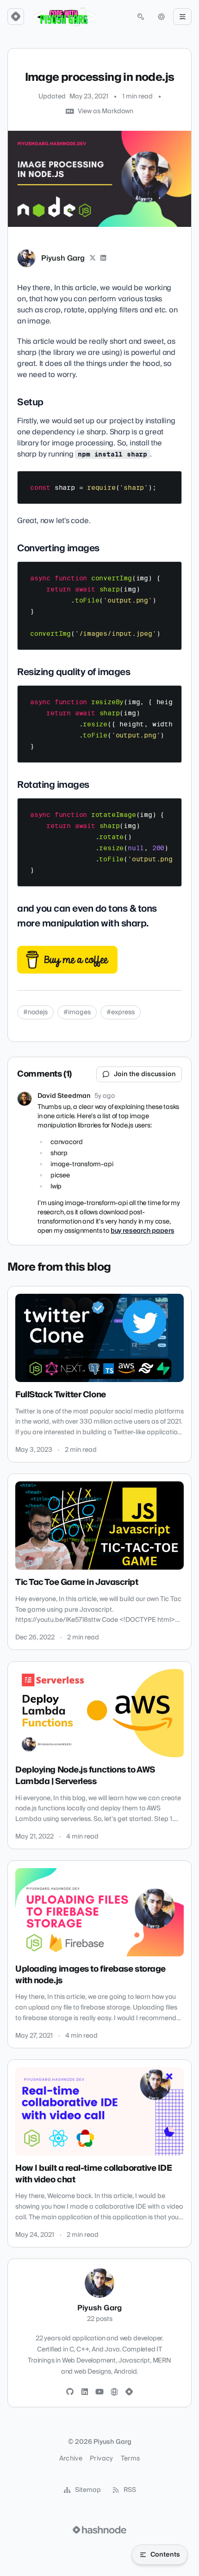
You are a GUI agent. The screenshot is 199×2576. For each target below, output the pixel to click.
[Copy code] (170, 481)
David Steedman (64, 1096)
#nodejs (35, 1012)
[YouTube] (99, 2392)
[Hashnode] (129, 2392)
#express (121, 1012)
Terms (131, 2459)
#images (77, 1012)
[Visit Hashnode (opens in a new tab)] (99, 2530)
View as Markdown (106, 111)
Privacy (101, 2459)
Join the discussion (145, 1074)
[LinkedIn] (104, 258)
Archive (71, 2459)
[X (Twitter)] (93, 258)
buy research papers (143, 1231)
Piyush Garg (63, 258)
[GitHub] (70, 2392)
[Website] (114, 2392)
